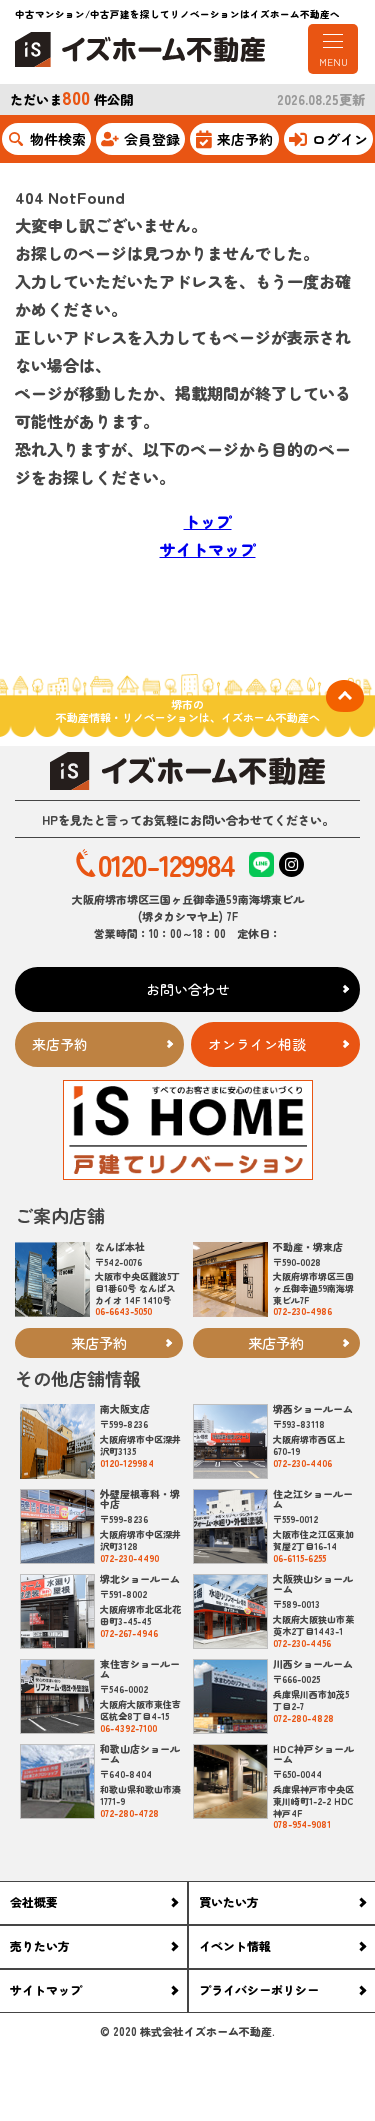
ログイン (340, 139)
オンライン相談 (257, 1044)
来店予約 (245, 139)
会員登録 (152, 139)
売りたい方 (40, 1945)
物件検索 (58, 139)
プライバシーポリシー (259, 1989)
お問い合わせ (188, 989)
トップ (208, 521)
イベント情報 (235, 1945)
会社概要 (34, 1901)
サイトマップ (208, 549)
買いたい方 (229, 1901)
